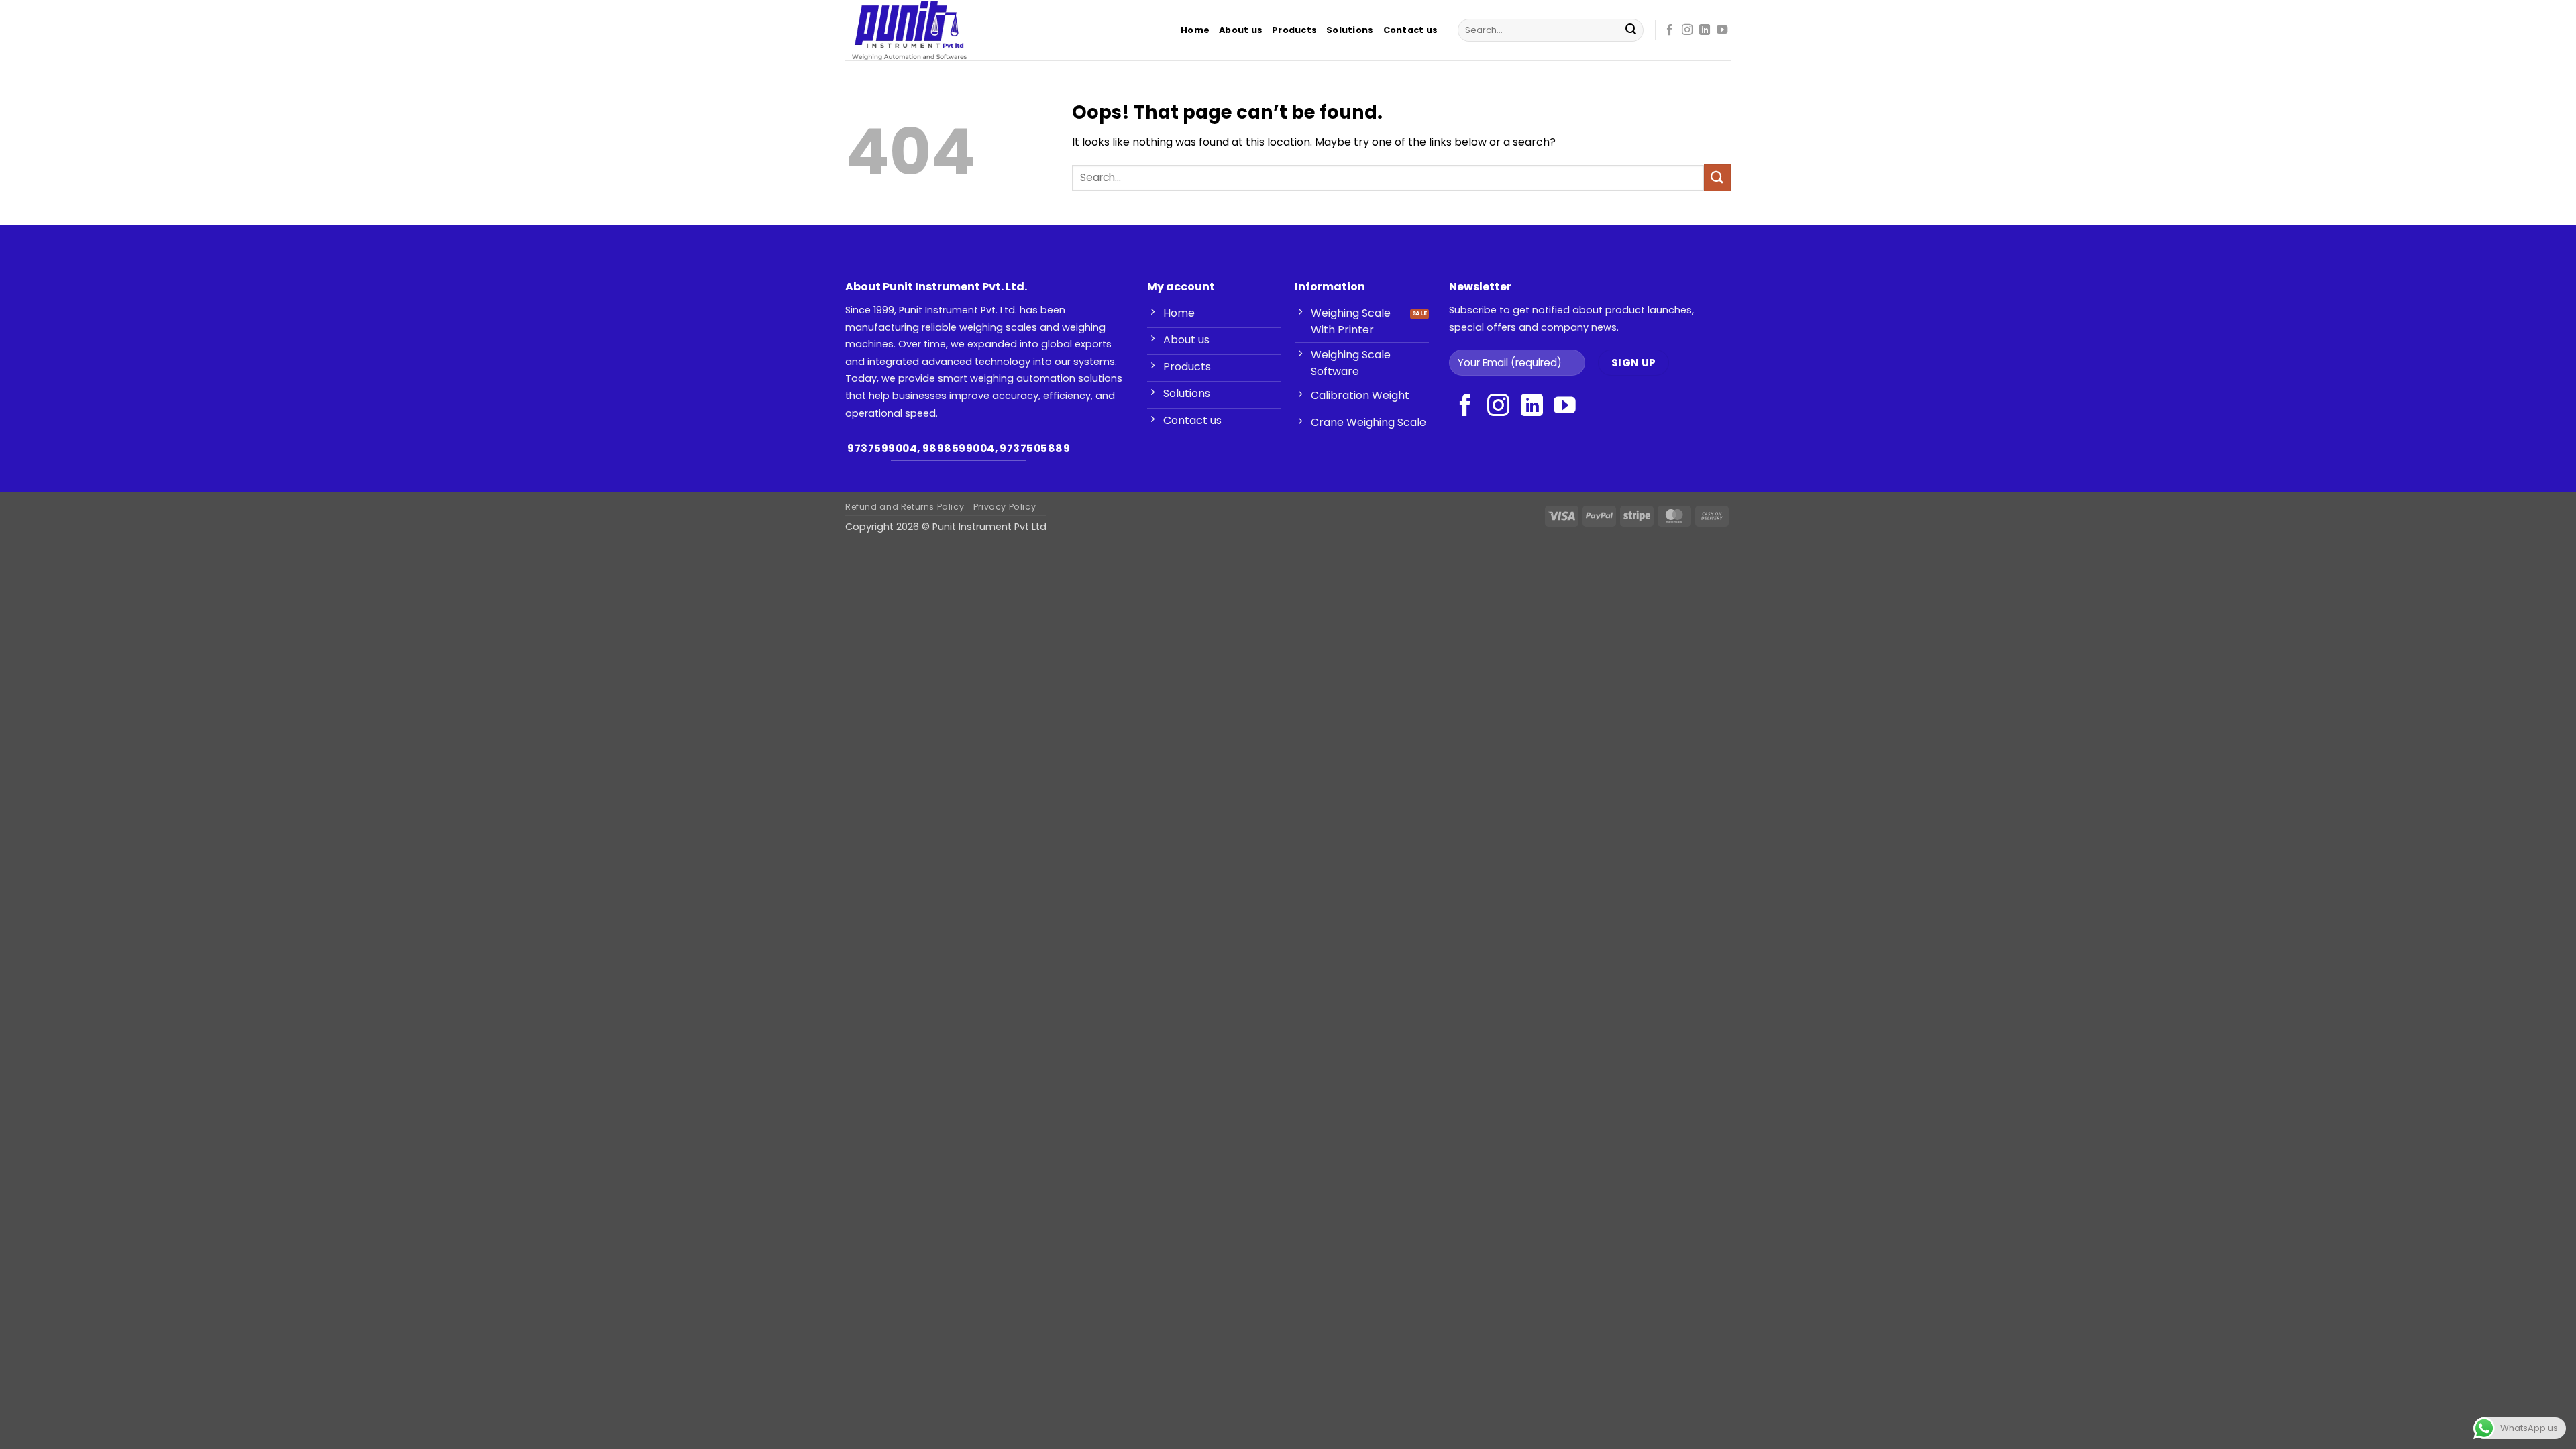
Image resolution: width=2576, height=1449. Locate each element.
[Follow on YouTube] (1722, 30)
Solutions (1350, 30)
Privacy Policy (1005, 507)
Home (1195, 30)
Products (1294, 30)
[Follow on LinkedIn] (1705, 30)
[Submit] (1631, 30)
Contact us (1411, 30)
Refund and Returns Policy (905, 507)
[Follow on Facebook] (1670, 30)
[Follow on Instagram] (1687, 30)
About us (1241, 30)
